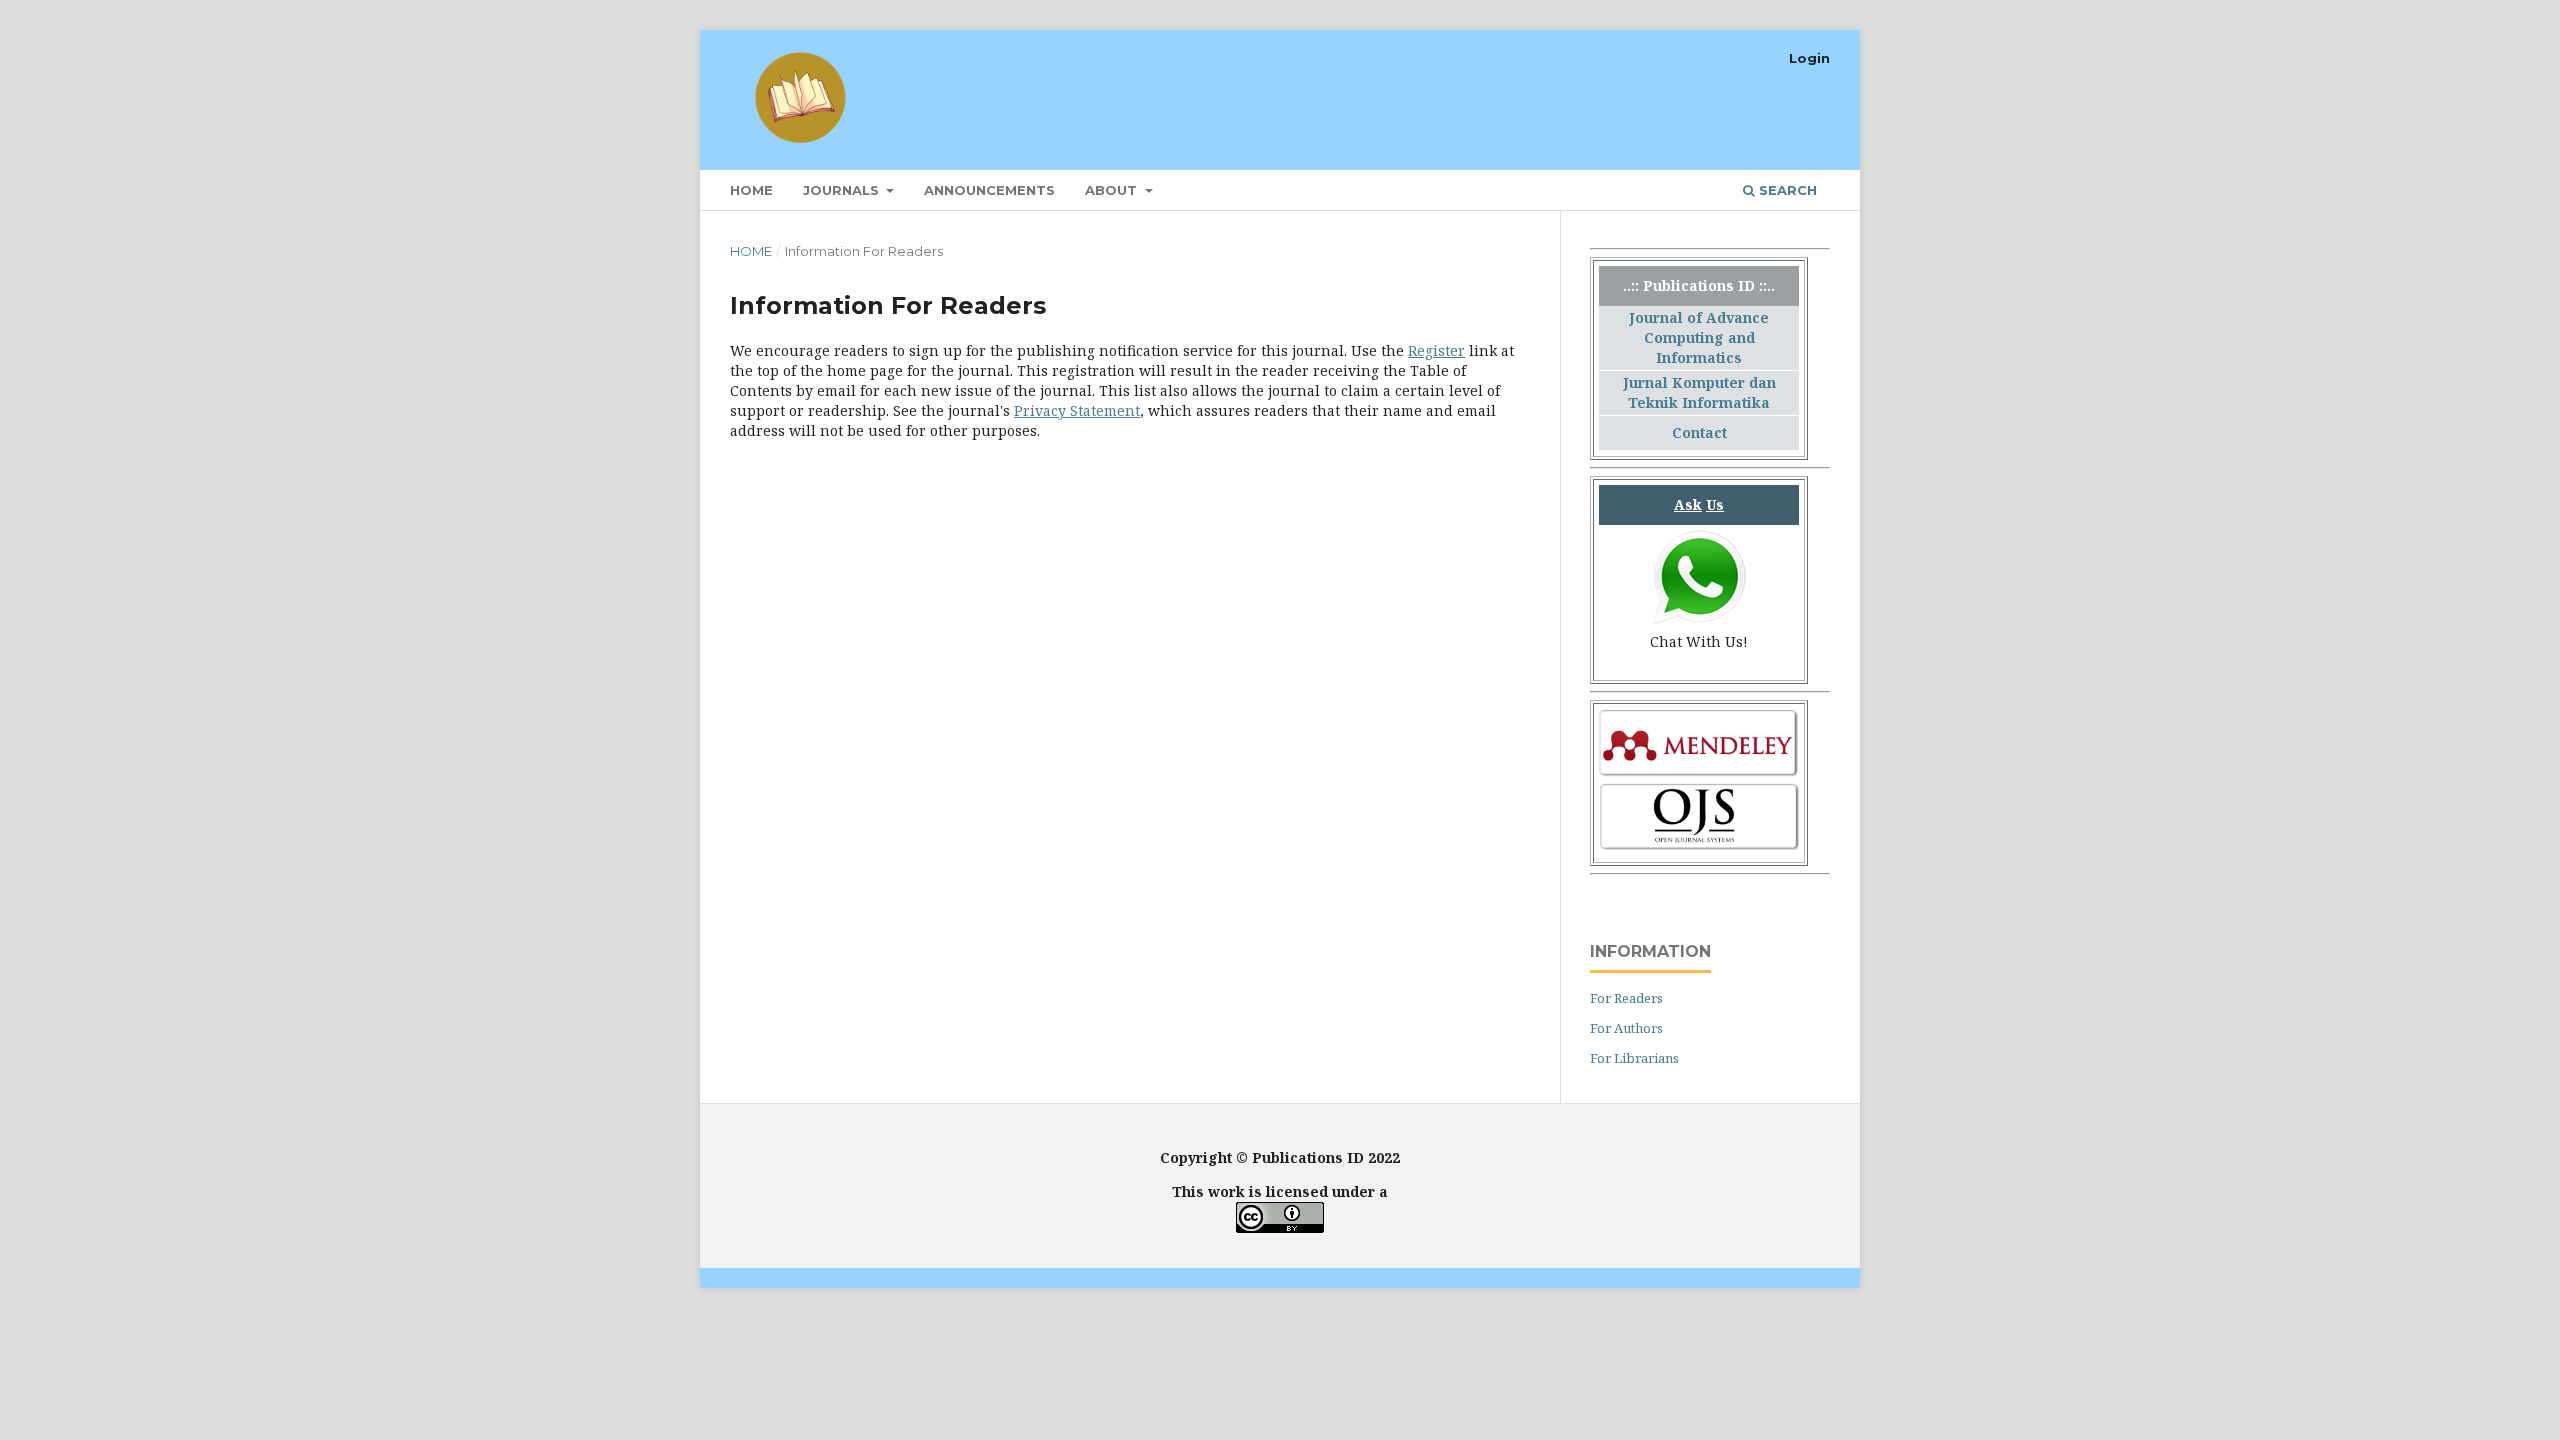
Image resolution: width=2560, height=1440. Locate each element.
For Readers (1626, 998)
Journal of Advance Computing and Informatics (1699, 337)
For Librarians (1634, 1058)
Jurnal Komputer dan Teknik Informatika (1699, 392)
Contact (1699, 432)
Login (1809, 58)
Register (1436, 350)
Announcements (989, 190)
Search (1786, 190)
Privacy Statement (1077, 410)
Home (751, 190)
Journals (843, 190)
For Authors (1626, 1028)
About (1113, 190)
